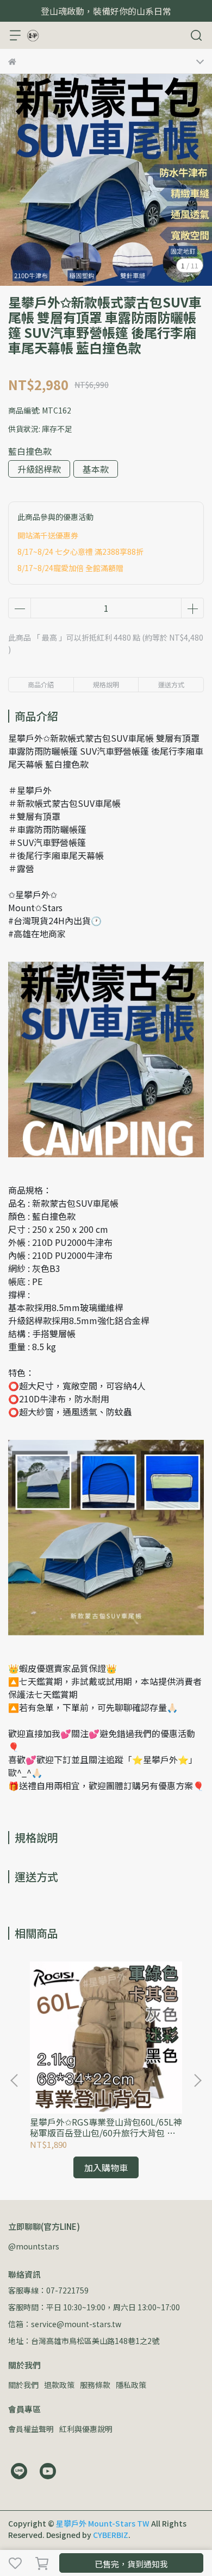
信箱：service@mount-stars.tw (65, 2324)
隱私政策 (131, 2385)
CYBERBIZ (111, 2535)
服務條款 (95, 2385)
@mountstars (34, 2246)
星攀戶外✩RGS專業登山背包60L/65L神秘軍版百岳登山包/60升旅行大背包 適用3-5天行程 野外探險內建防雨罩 (106, 2127)
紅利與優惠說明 (86, 2429)
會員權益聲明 (31, 2429)
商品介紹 (41, 684)
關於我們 (23, 2385)
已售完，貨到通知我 (131, 2564)
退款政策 (59, 2385)
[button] (197, 2080)
